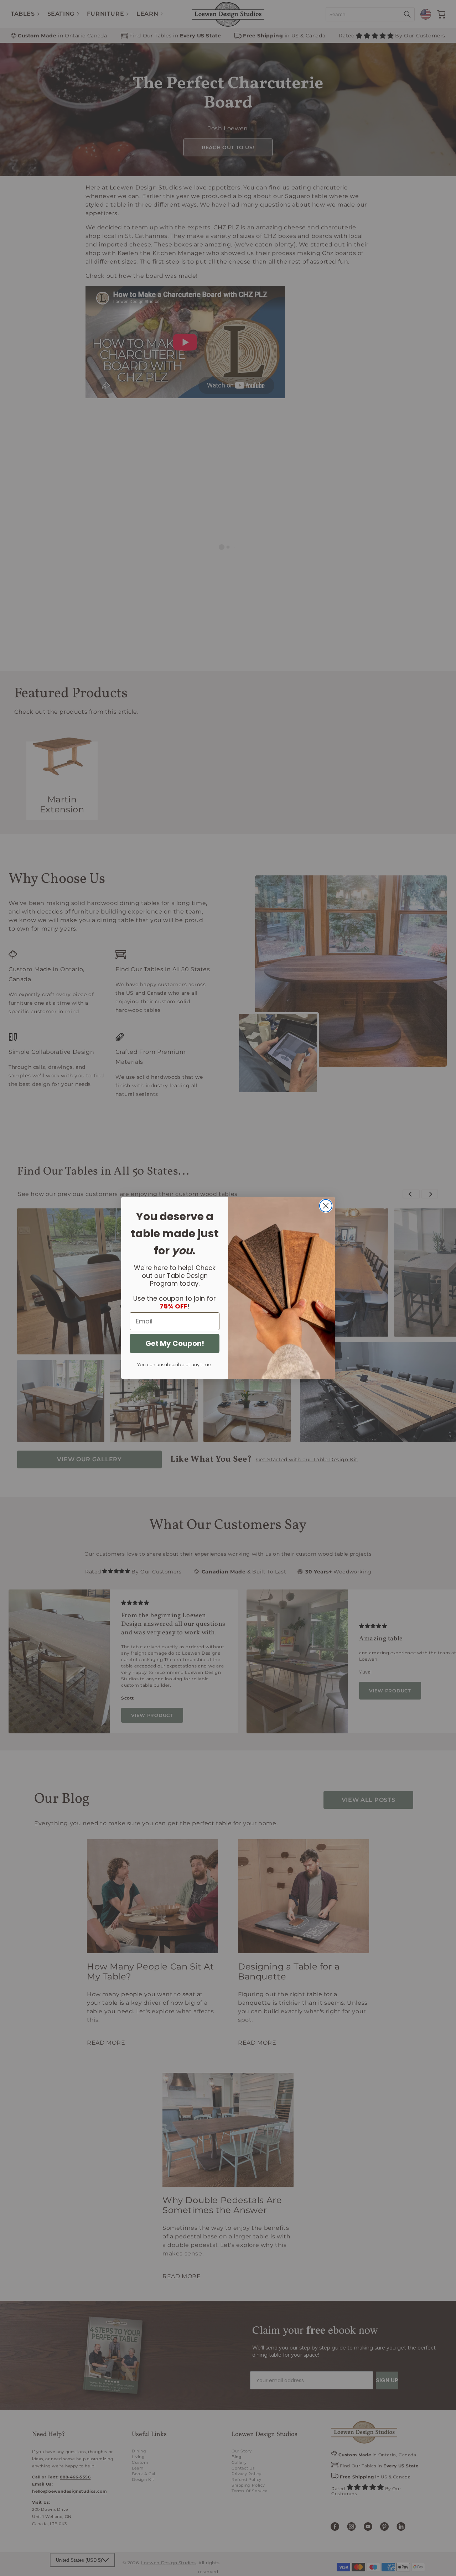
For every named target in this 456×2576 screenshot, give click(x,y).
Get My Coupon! (175, 1343)
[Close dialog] (326, 1206)
